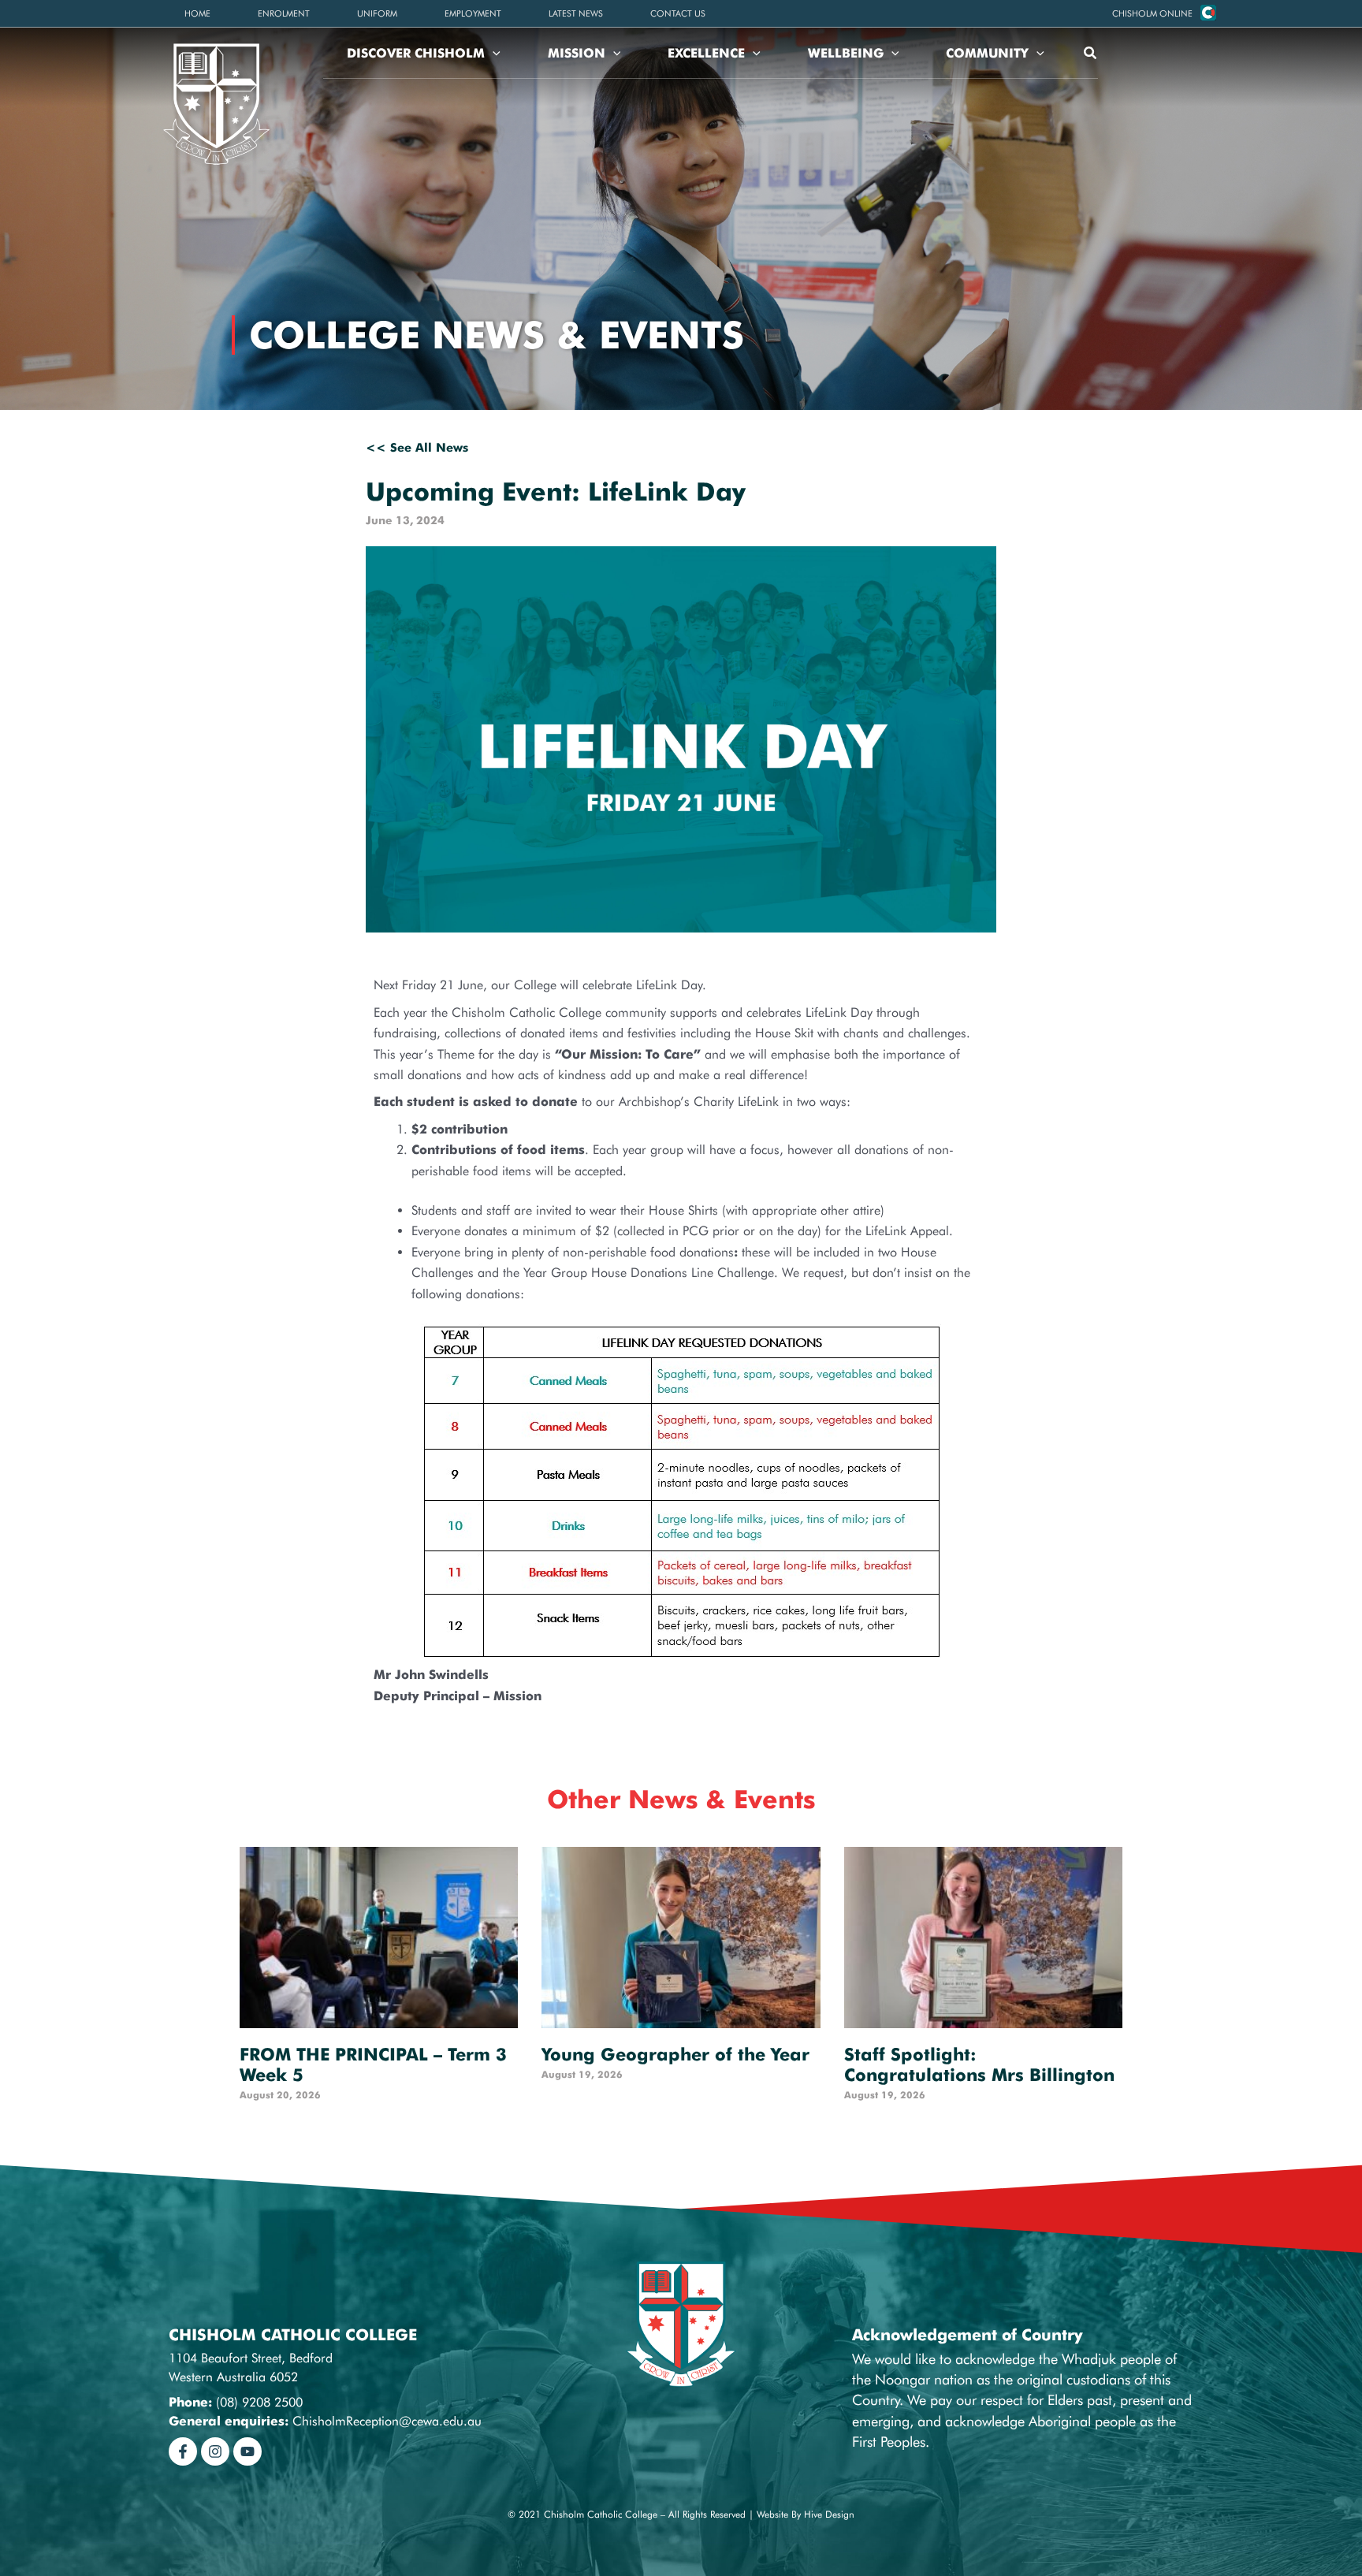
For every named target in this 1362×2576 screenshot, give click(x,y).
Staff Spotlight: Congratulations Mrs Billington (979, 2064)
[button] (1152, 13)
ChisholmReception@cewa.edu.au (387, 2421)
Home (197, 13)
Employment (473, 13)
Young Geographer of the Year (675, 2054)
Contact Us (678, 13)
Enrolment (284, 13)
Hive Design (829, 2514)
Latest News (576, 13)
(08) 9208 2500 (259, 2402)
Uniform (377, 13)
